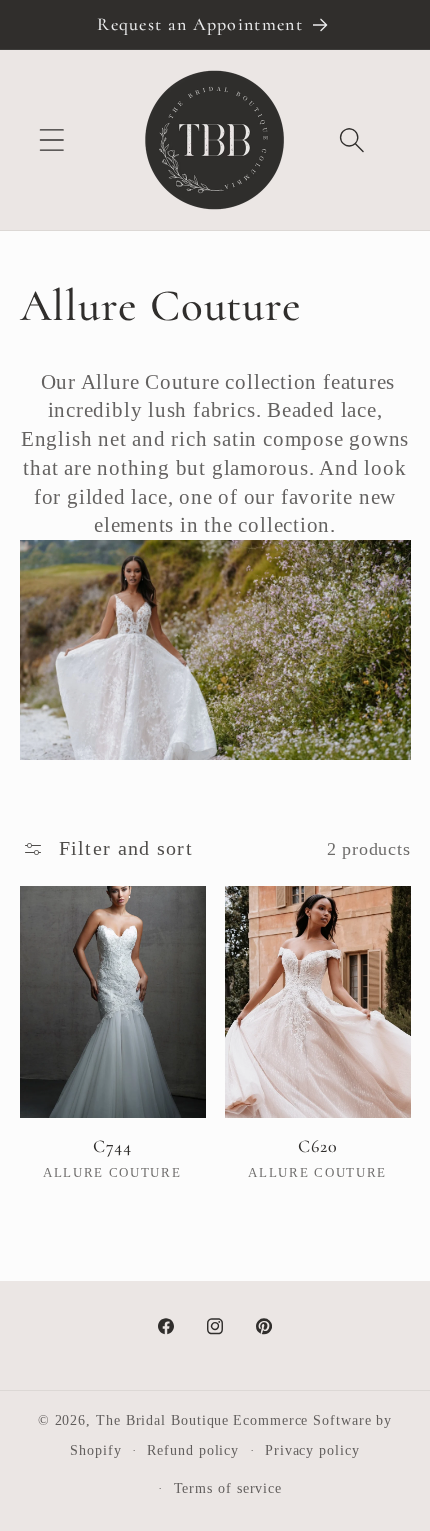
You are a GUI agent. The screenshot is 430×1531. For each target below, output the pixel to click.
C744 (112, 1146)
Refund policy (193, 1450)
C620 (318, 1146)
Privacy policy (312, 1450)
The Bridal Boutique (162, 1420)
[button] (51, 140)
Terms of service (228, 1488)
